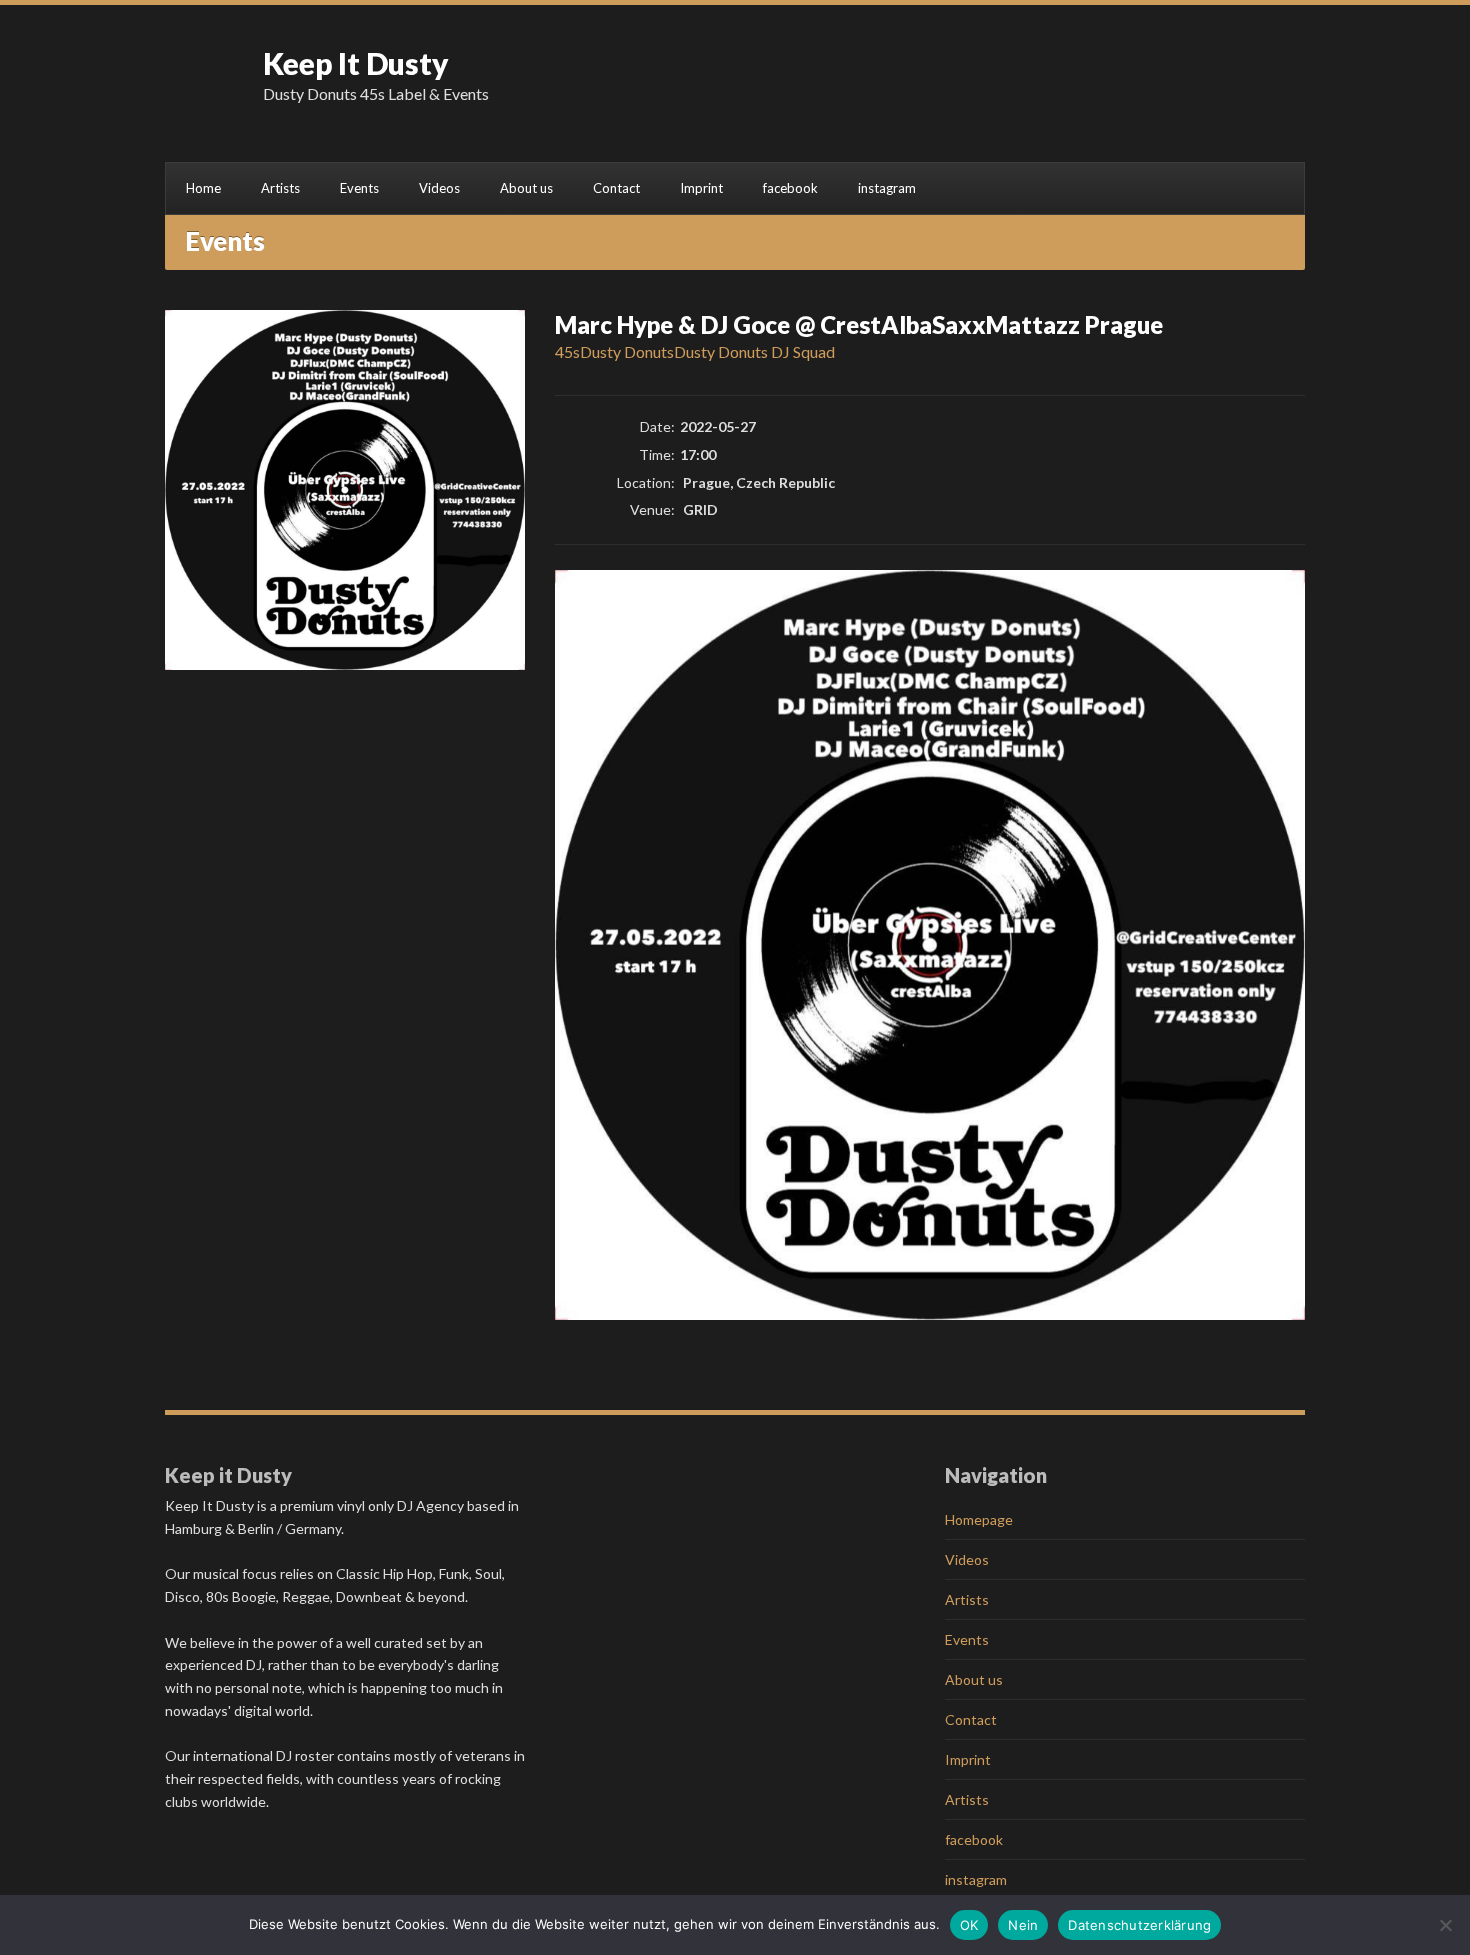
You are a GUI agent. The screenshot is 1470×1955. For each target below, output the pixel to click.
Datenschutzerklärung (1139, 1925)
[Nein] (1445, 1925)
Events (359, 188)
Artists (280, 188)
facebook (790, 188)
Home (203, 188)
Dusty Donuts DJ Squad (754, 351)
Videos (439, 188)
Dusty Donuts (627, 351)
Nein (1023, 1925)
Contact (616, 188)
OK (969, 1925)
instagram (887, 188)
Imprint (701, 188)
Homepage (979, 1519)
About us (526, 188)
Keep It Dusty (356, 63)
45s (567, 351)
